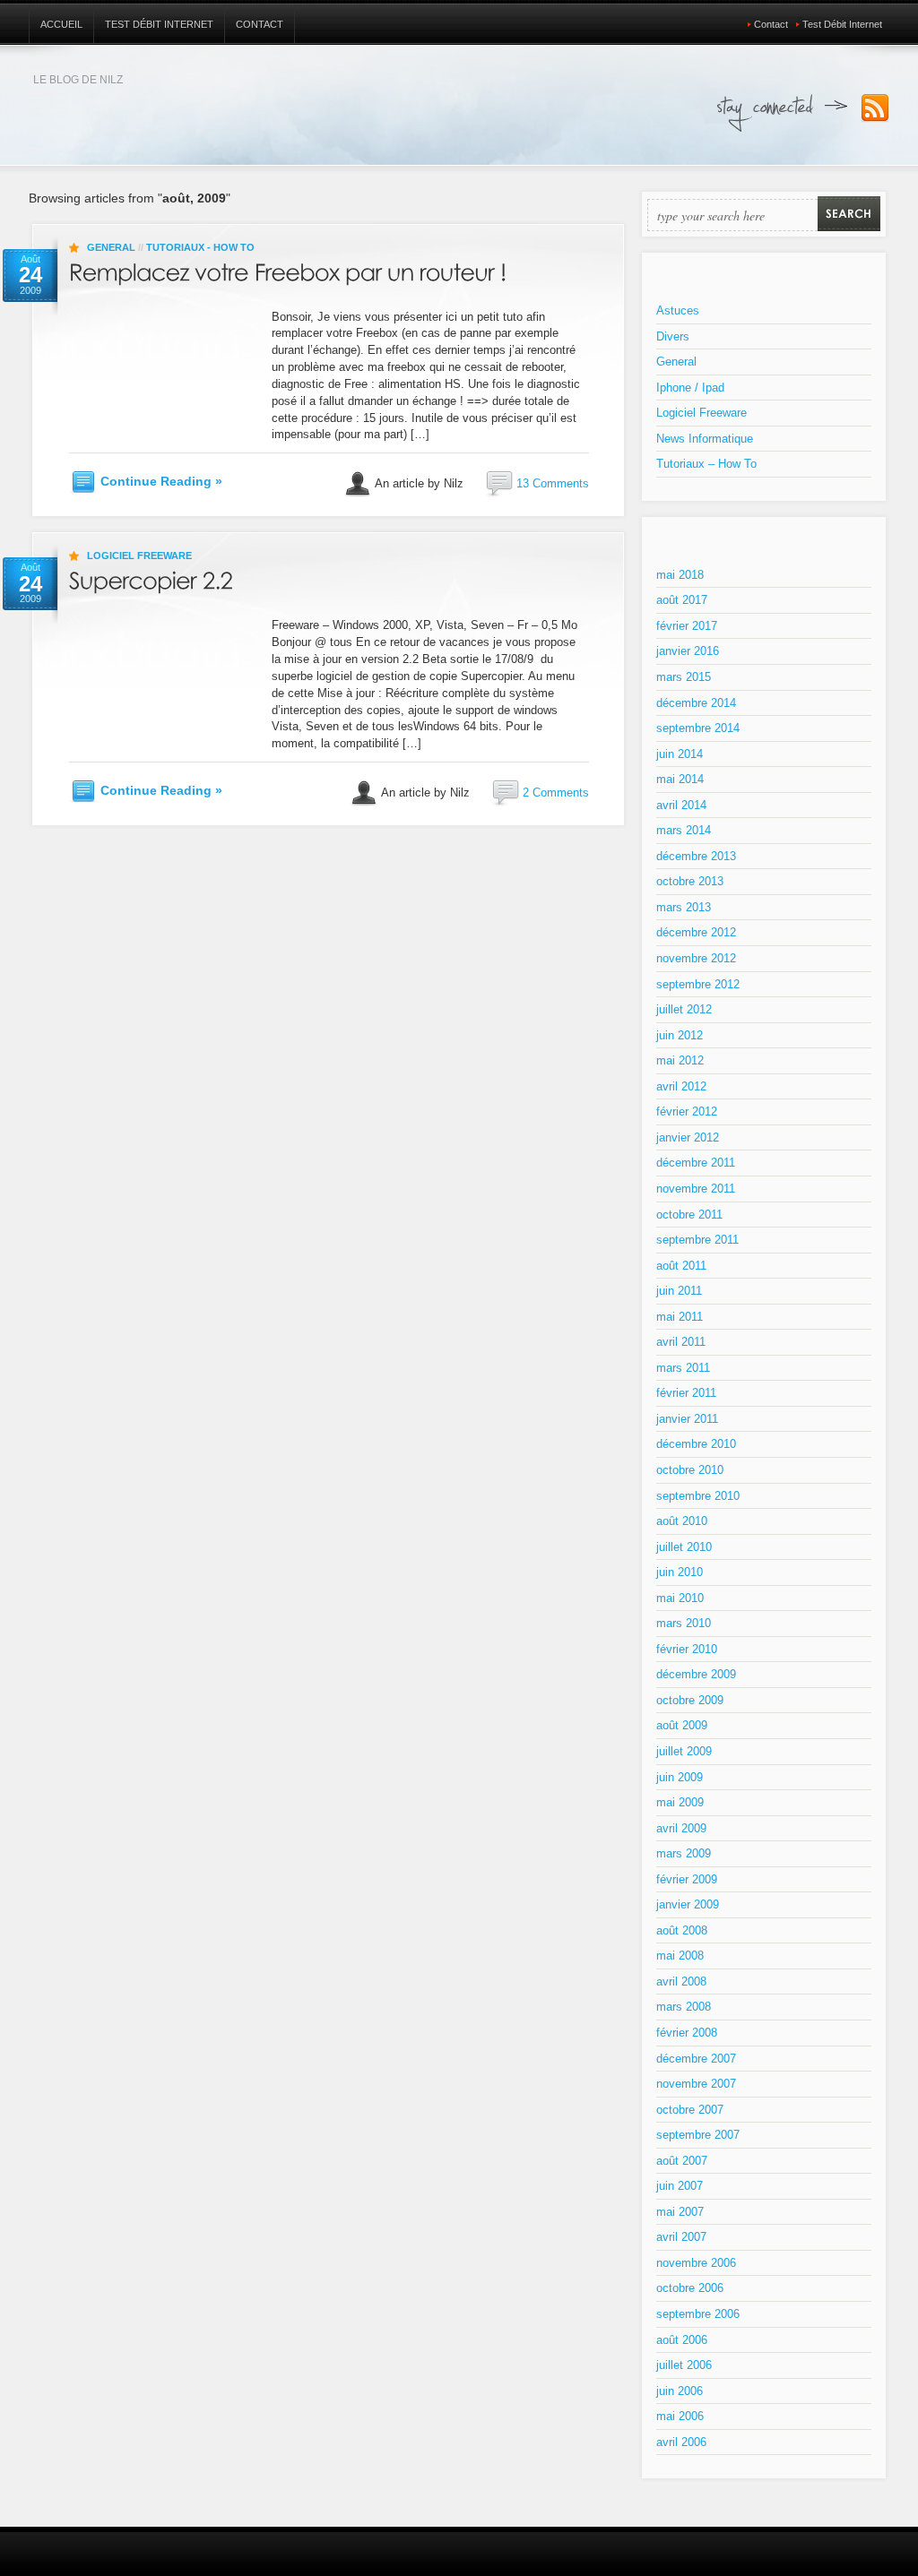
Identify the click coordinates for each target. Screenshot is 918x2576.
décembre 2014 (696, 703)
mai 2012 (680, 1060)
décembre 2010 (696, 1444)
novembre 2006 (696, 2263)
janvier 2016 (688, 651)
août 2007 (682, 2161)
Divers (673, 336)
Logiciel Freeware (139, 556)
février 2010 (687, 1649)
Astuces (678, 310)
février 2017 (687, 626)
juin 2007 (680, 2186)
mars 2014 (684, 830)
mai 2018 (680, 575)
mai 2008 (680, 1956)
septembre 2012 (698, 984)
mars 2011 (683, 1368)
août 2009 (682, 1725)
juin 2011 (679, 1291)
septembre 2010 (698, 1496)
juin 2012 (680, 1035)
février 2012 (687, 1111)
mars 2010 (684, 1623)
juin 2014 (680, 754)
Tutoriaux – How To (706, 464)
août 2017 (682, 600)
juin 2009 (680, 1777)
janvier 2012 (688, 1137)
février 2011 (686, 1393)
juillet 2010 (684, 1547)
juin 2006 (680, 2391)
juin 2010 (680, 1572)
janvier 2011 (687, 1419)
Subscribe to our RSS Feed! (875, 108)
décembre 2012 (696, 932)
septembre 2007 (698, 2135)
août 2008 (682, 1930)
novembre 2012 (696, 958)
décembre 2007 (696, 2059)
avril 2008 (681, 1982)
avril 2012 (681, 1086)
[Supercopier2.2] (151, 577)
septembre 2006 (698, 2314)
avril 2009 (681, 1828)
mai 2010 (680, 1598)
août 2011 (681, 1266)
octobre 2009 (690, 1700)
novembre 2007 (696, 2084)
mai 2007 (680, 2212)
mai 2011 (680, 1317)
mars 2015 (684, 677)
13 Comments (553, 483)
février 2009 (687, 1879)
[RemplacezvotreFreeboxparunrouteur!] (288, 268)
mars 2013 (684, 907)
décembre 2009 (696, 1674)
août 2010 (682, 1521)
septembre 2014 (698, 728)
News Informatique (705, 439)
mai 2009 (680, 1802)
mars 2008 (684, 2007)
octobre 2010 (690, 1470)
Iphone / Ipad (690, 388)
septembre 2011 (697, 1240)
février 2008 (687, 2033)
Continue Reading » (161, 481)
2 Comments (556, 793)
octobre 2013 (690, 881)
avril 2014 (681, 805)
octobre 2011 (689, 1215)
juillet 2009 (684, 1751)
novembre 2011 (696, 1189)
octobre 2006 (690, 2288)
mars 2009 (684, 1853)
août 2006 (682, 2340)
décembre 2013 (696, 856)
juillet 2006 (684, 2365)
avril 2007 (681, 2237)
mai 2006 (680, 2416)
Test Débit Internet (159, 24)
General (111, 247)
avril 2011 (681, 1342)
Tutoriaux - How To (200, 247)
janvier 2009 (688, 1904)
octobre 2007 (690, 2110)
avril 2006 (681, 2442)
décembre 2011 (696, 1163)
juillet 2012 (684, 1009)
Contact (260, 24)
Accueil (61, 24)
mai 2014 (680, 779)
